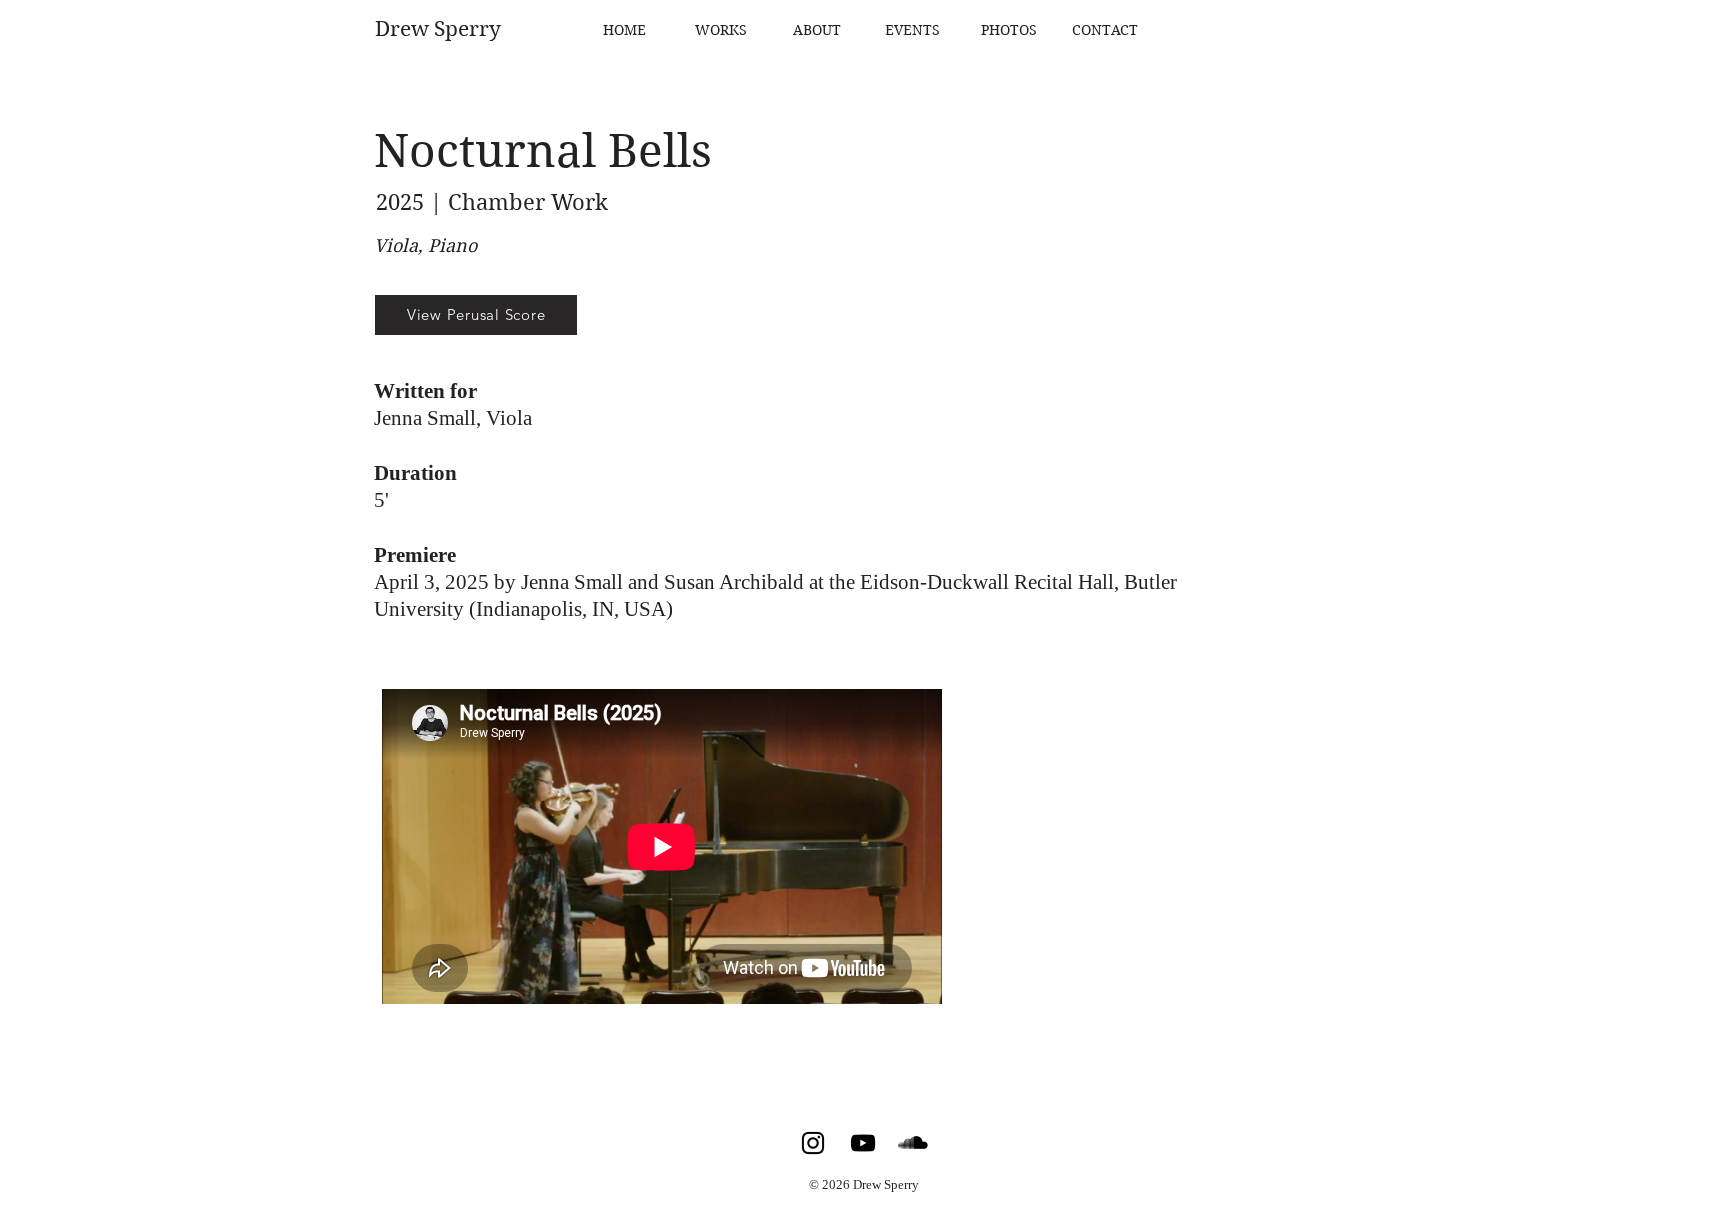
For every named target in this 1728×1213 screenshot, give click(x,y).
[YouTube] (863, 1143)
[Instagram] (813, 1143)
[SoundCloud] (913, 1143)
